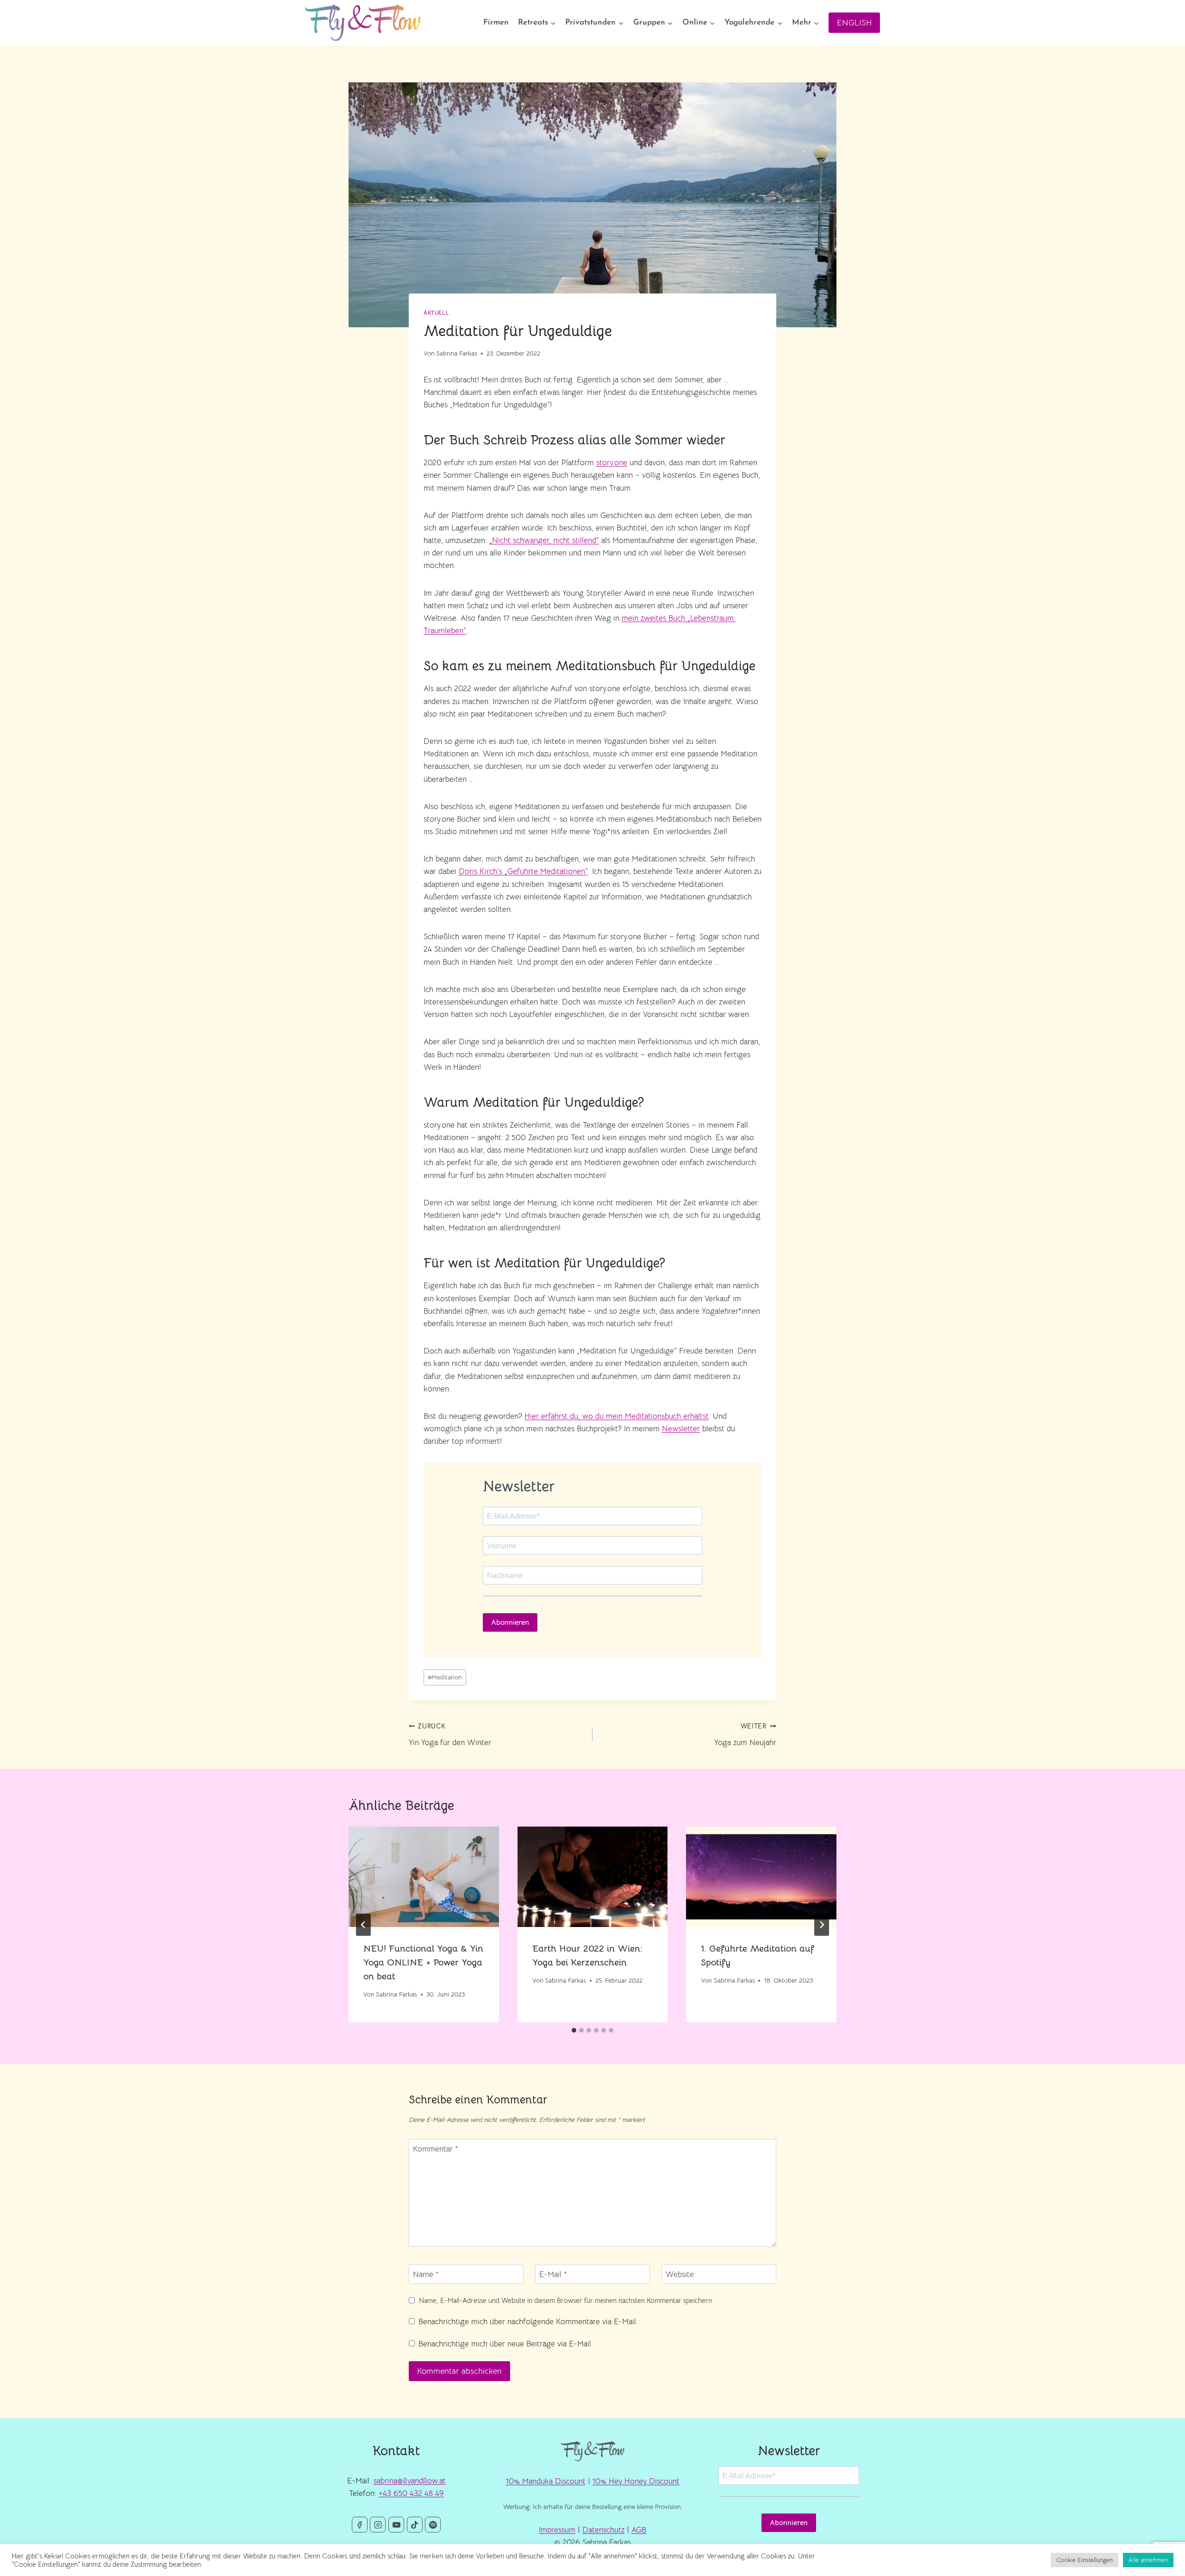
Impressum (557, 2530)
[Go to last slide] (363, 1925)
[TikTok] (415, 2525)
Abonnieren (510, 1622)
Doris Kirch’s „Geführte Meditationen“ (523, 871)
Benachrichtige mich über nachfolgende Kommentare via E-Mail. (528, 2322)
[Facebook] (360, 2525)
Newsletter (681, 1429)
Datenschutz (603, 2530)
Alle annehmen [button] (1148, 2560)
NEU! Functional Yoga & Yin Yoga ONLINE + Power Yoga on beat (423, 1962)
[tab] (574, 2030)
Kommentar (436, 2149)
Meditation (445, 1677)
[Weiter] (822, 1925)
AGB (639, 2530)
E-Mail (553, 2274)
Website (680, 2274)
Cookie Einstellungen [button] (1085, 2560)
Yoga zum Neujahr (745, 1735)
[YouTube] (396, 2525)
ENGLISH (854, 23)
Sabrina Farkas (457, 353)
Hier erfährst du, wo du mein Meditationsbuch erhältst (617, 1416)
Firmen (496, 22)
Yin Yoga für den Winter (450, 1735)
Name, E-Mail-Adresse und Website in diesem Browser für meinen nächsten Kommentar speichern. (566, 2300)
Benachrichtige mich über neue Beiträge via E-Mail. (506, 2344)
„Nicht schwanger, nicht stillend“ (544, 540)
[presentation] (424, 1877)
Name (426, 2274)
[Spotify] (433, 2525)
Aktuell (436, 313)
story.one (612, 463)
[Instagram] (378, 2525)
